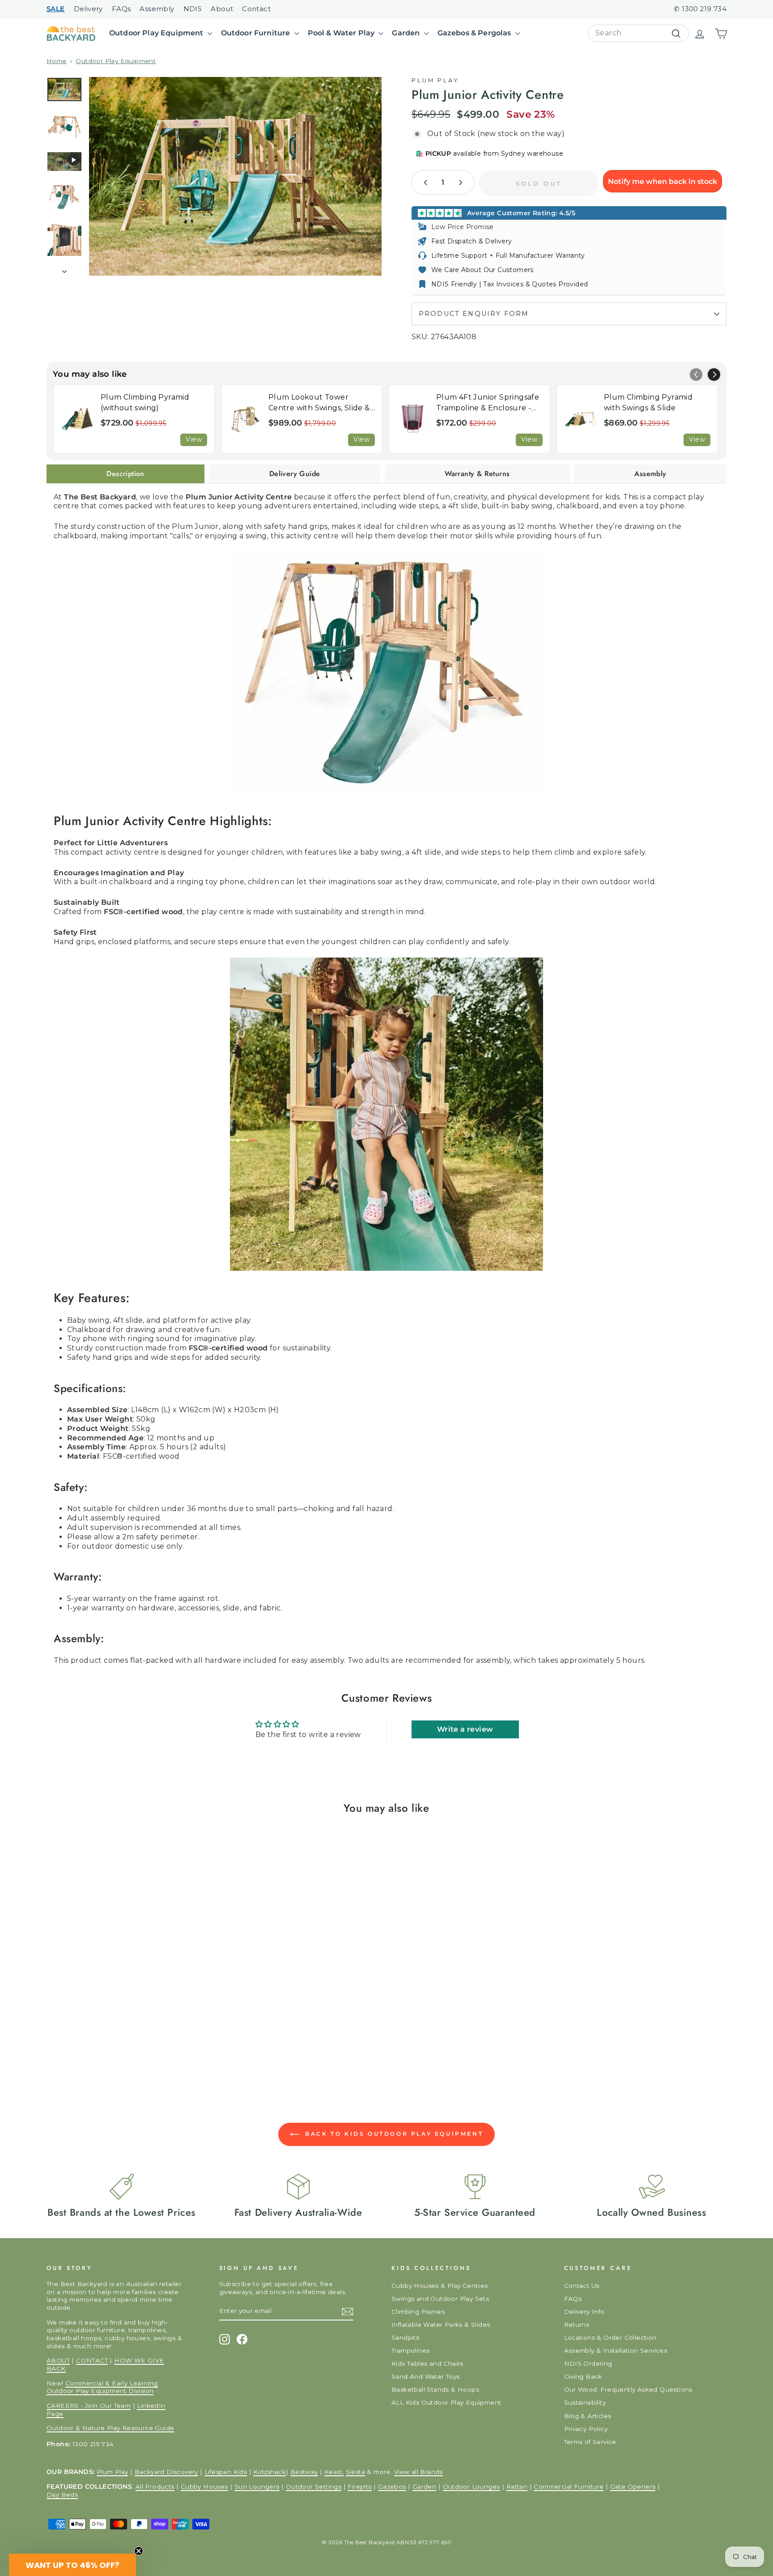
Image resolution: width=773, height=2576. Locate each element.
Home (57, 61)
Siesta (355, 2472)
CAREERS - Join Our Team (89, 2406)
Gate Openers (633, 2487)
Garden (407, 33)
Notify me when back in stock (663, 181)
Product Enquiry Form (474, 314)
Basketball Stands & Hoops (435, 2389)
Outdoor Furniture (257, 33)
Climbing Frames (418, 2312)
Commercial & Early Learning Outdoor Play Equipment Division (102, 2387)
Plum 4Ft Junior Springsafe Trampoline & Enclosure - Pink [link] (488, 403)
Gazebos (392, 2487)
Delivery (88, 9)
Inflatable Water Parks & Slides (441, 2325)
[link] (77, 419)
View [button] (194, 439)
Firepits (359, 2487)
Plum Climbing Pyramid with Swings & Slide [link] (648, 402)
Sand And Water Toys (426, 2376)
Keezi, (334, 2472)
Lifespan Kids (226, 2472)
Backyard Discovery (166, 2472)
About (222, 9)
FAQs (121, 9)
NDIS (193, 9)
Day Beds (62, 2495)
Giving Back (583, 2376)
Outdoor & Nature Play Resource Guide (110, 2428)
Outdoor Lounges (471, 2487)
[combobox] (638, 33)
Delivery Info (584, 2312)
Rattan (517, 2487)
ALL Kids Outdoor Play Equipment (446, 2402)
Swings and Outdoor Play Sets (440, 2299)
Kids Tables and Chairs (427, 2363)
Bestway (304, 2472)
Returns (577, 2325)
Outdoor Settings (314, 2487)
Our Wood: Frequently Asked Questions (628, 2389)
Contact (256, 9)
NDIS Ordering (588, 2363)
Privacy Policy (586, 2429)
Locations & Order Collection (610, 2338)
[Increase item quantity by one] (460, 182)
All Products (155, 2487)
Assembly (157, 9)
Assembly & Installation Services (616, 2350)
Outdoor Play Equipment (157, 33)
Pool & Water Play (342, 33)
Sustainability (585, 2402)
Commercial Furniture (569, 2487)
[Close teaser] (139, 2551)
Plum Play (435, 80)
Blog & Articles (588, 2416)
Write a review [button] (465, 1729)
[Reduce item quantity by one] (426, 182)
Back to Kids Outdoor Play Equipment (393, 2134)
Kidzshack (270, 2472)
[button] (714, 375)
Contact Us (582, 2286)
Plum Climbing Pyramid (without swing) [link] (145, 402)
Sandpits (405, 2338)
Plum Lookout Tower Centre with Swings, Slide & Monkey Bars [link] (319, 403)
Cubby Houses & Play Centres (440, 2286)
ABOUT (58, 2360)
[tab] (125, 474)
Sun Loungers (257, 2487)
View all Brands (418, 2472)
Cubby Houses (204, 2487)
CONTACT (92, 2360)
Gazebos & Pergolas (475, 33)
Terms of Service (590, 2442)
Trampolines (410, 2350)
